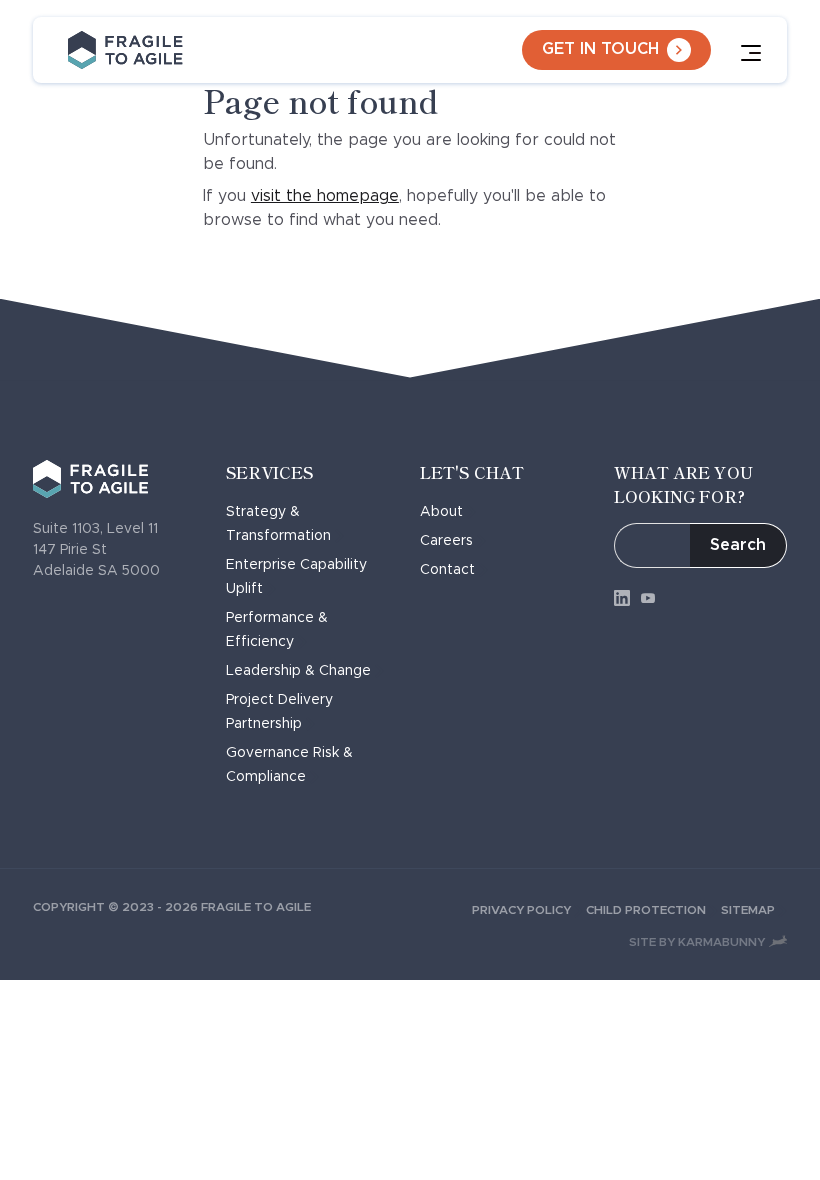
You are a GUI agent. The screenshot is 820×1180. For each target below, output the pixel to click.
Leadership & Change (298, 671)
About (441, 512)
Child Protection (646, 910)
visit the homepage (325, 196)
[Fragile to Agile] (125, 50)
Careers (446, 541)
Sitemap (748, 910)
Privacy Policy (521, 910)
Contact (447, 570)
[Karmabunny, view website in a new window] (778, 941)
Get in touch (600, 49)
